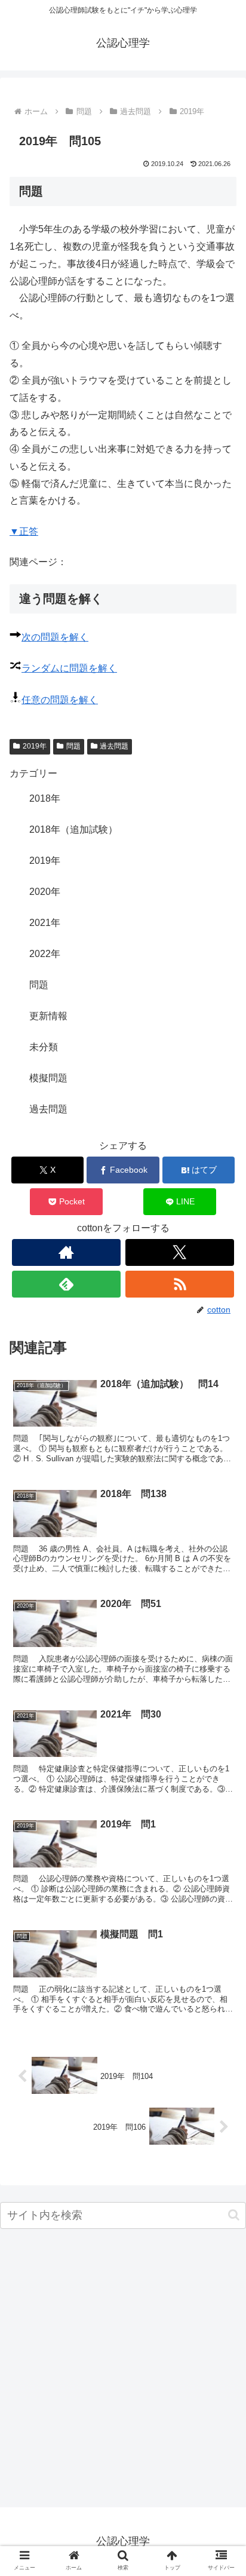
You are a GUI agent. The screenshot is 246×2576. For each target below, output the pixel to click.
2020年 (45, 892)
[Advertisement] (123, 2371)
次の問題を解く (55, 637)
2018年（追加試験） (73, 829)
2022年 (45, 954)
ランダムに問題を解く (69, 668)
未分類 (44, 1047)
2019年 (35, 746)
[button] (234, 2215)
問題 (73, 746)
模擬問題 (48, 1078)
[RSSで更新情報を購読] (180, 1284)
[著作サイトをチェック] (66, 1252)
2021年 (45, 923)
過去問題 (114, 746)
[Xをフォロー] (180, 1252)
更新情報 (48, 1016)
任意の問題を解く (60, 700)
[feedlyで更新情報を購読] (66, 1284)
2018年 (45, 798)
